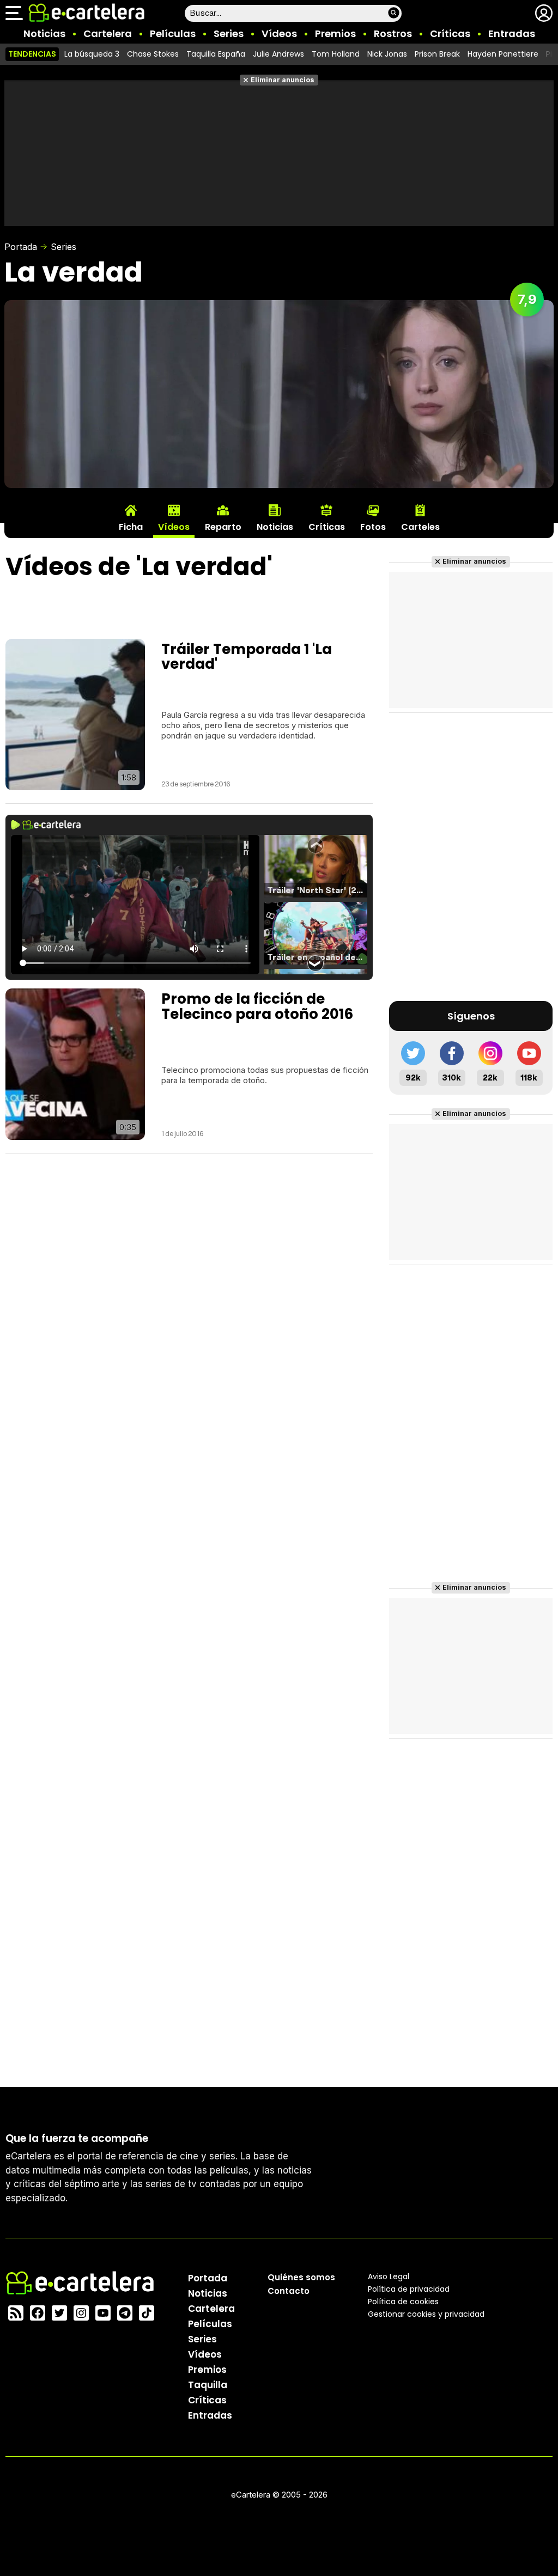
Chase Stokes (153, 54)
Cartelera (108, 33)
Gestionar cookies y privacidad (426, 2314)
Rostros (393, 33)
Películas (173, 33)
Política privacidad (409, 2289)
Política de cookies (403, 2302)
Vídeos (279, 33)
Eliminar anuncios (283, 80)
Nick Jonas (387, 54)
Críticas (450, 33)
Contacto (289, 2291)
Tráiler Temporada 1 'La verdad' (247, 657)
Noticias (44, 33)
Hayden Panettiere (503, 54)
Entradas (512, 33)
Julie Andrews (278, 54)
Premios (335, 33)
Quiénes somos (301, 2277)
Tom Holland (336, 54)
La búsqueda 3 (92, 54)
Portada (21, 247)
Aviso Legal (389, 2276)
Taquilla (208, 2385)
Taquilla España (216, 54)
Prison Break (437, 54)
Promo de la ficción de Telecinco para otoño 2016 (257, 1006)
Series (229, 33)
